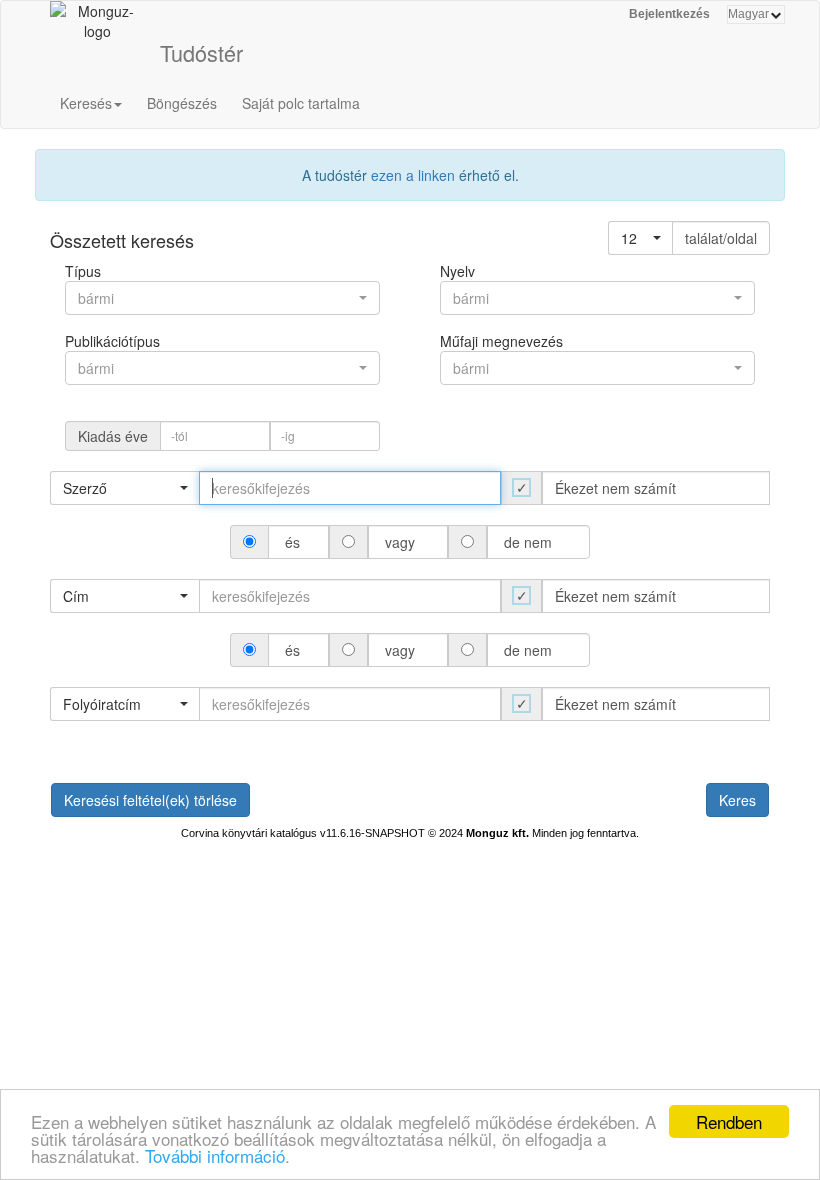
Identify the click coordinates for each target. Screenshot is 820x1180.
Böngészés (182, 103)
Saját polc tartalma (301, 103)
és (292, 542)
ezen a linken (413, 175)
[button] (640, 238)
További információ (215, 1155)
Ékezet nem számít (615, 488)
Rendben (729, 1121)
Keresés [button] (86, 103)
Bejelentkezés (669, 14)
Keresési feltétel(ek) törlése (150, 800)
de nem (528, 542)
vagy (400, 542)
